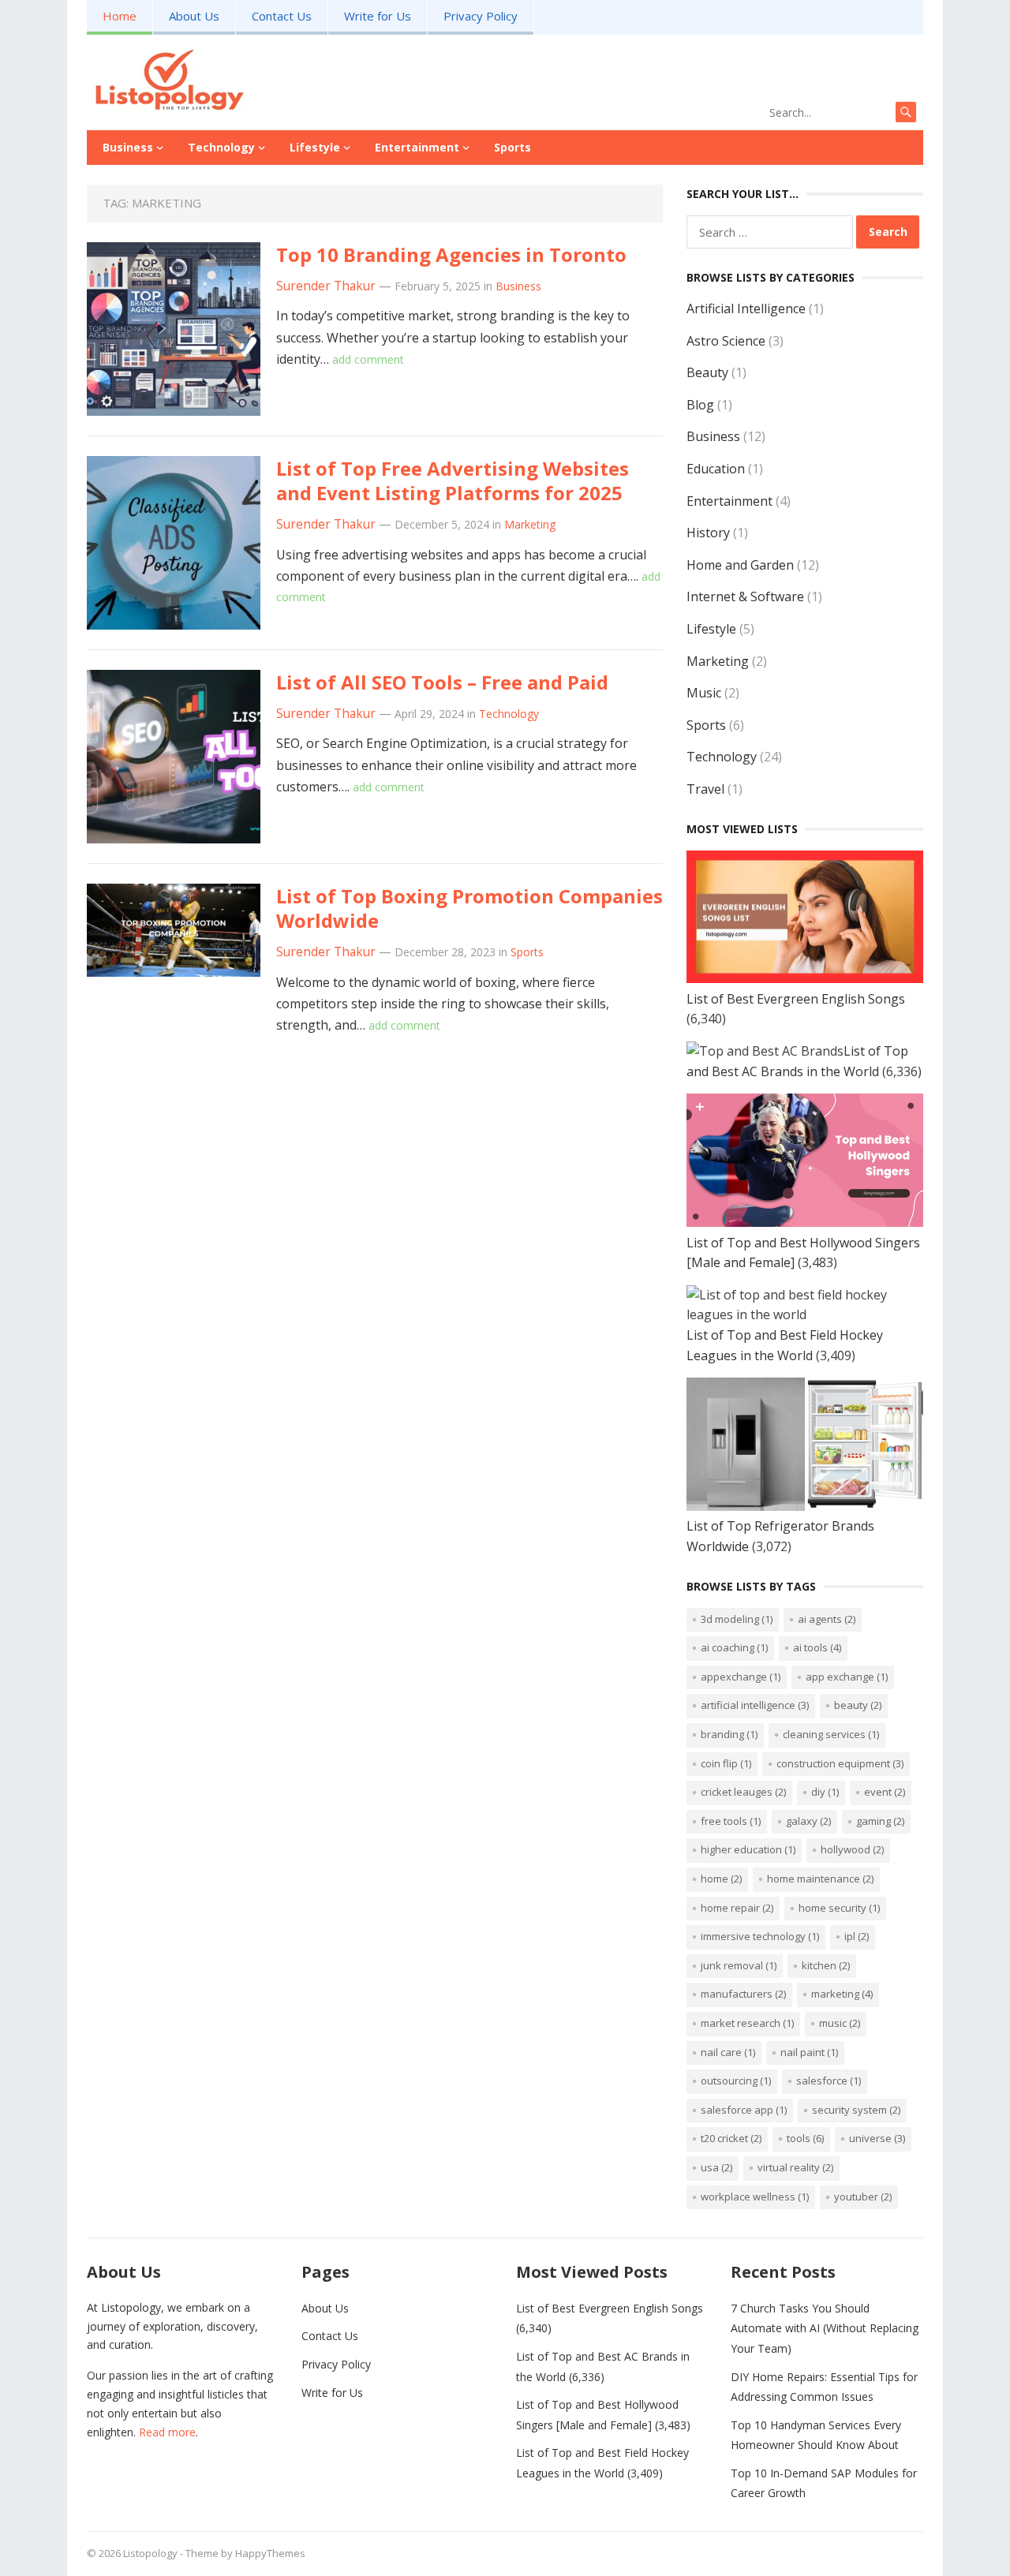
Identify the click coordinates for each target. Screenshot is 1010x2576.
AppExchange (741, 1677)
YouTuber (863, 2197)
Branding (729, 1734)
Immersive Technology (760, 1936)
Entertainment (417, 147)
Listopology (150, 2553)
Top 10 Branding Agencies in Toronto (451, 254)
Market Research (747, 2023)
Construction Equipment (840, 1763)
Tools (805, 2138)
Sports (512, 147)
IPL (857, 1936)
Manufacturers (743, 1994)
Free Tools (731, 1821)
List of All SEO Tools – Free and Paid (442, 682)
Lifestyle (315, 147)
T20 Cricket (731, 2138)
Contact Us (282, 16)
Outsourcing (736, 2081)
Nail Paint (809, 2052)
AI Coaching (734, 1647)
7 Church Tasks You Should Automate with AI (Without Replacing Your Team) (825, 2328)
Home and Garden (740, 565)
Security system (856, 2110)
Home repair (737, 1908)
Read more (167, 2432)
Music (704, 693)
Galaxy (808, 1821)
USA (716, 2167)
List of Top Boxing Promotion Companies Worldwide (469, 908)
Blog (700, 405)
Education (716, 469)
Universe (877, 2138)
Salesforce (829, 2081)
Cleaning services (831, 1734)
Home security (839, 1908)
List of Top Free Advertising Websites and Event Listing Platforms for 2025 (453, 480)
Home (120, 16)
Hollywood (852, 1849)
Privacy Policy (481, 16)
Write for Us (378, 16)
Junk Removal (739, 1965)
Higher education (748, 1849)
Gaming (880, 1821)
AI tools (817, 1647)
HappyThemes (270, 2553)
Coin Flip (726, 1763)
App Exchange (847, 1677)
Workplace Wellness (755, 2197)
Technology (221, 147)
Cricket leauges (743, 1792)
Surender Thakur (326, 286)
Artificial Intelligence (746, 308)
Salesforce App (744, 2110)
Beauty (707, 372)
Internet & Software (745, 596)
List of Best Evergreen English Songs (796, 999)
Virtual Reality (795, 2167)
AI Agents (827, 1619)
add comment (368, 359)
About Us (194, 16)
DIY (825, 1792)
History (708, 533)
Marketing (530, 524)
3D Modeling (737, 1619)
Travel (705, 789)
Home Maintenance (820, 1879)
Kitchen (826, 1965)
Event (885, 1792)
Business (128, 147)
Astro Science (726, 341)
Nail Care (728, 2052)
